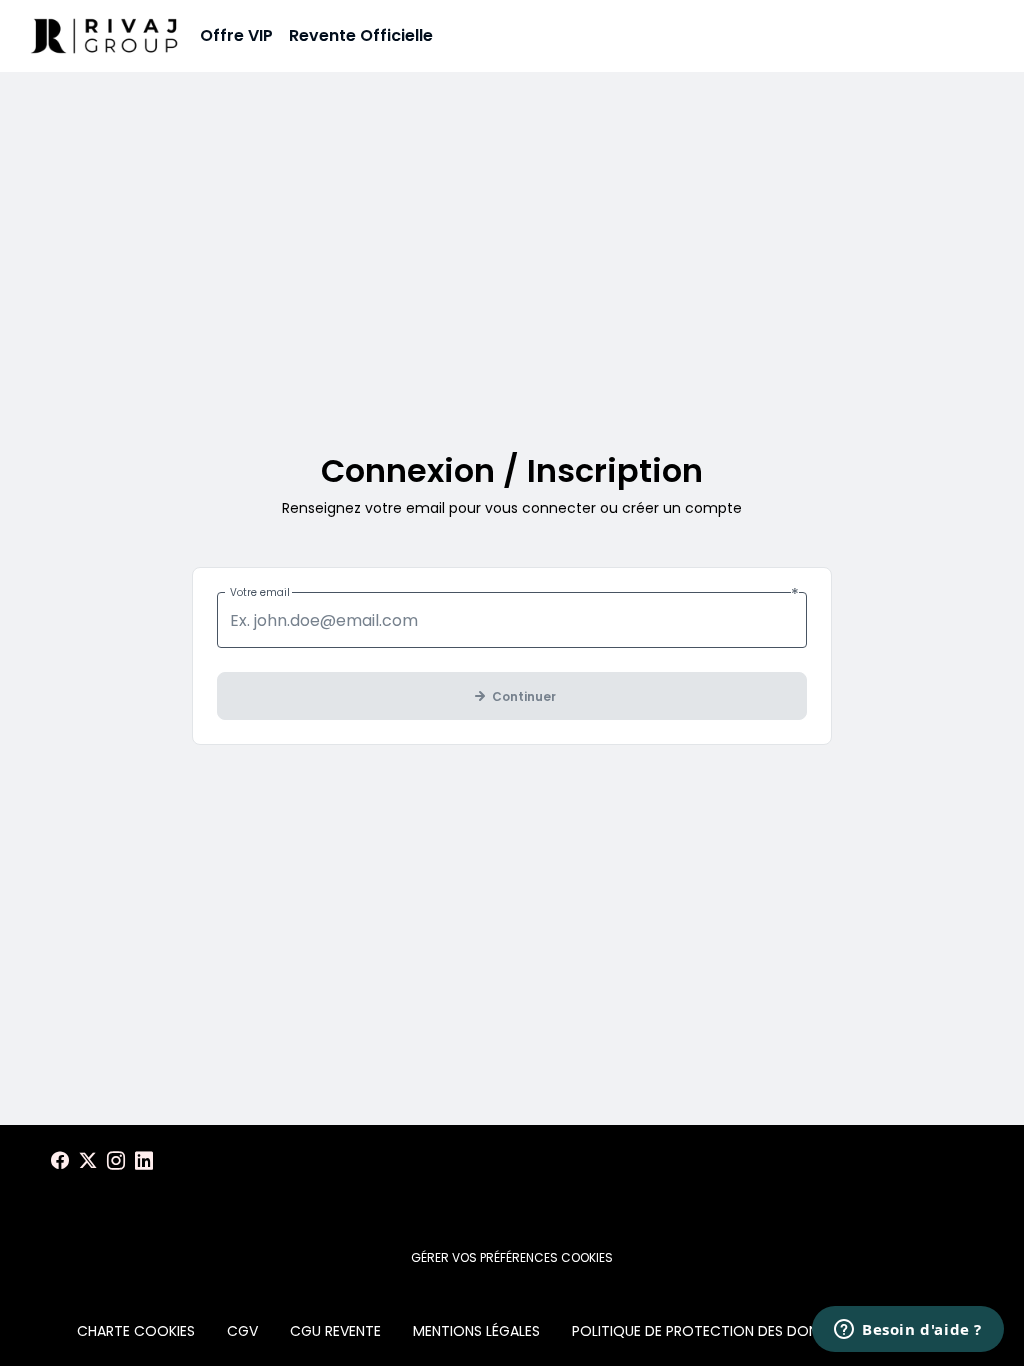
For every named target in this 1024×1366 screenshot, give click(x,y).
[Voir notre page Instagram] (116, 1161)
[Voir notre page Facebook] (60, 1161)
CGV (242, 1331)
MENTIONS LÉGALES (476, 1331)
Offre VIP (236, 35)
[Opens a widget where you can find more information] (908, 1331)
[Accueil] (104, 36)
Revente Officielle (361, 35)
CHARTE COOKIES (136, 1331)
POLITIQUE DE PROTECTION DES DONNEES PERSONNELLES (760, 1331)
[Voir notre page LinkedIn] (144, 1161)
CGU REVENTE (335, 1331)
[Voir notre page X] (88, 1161)
